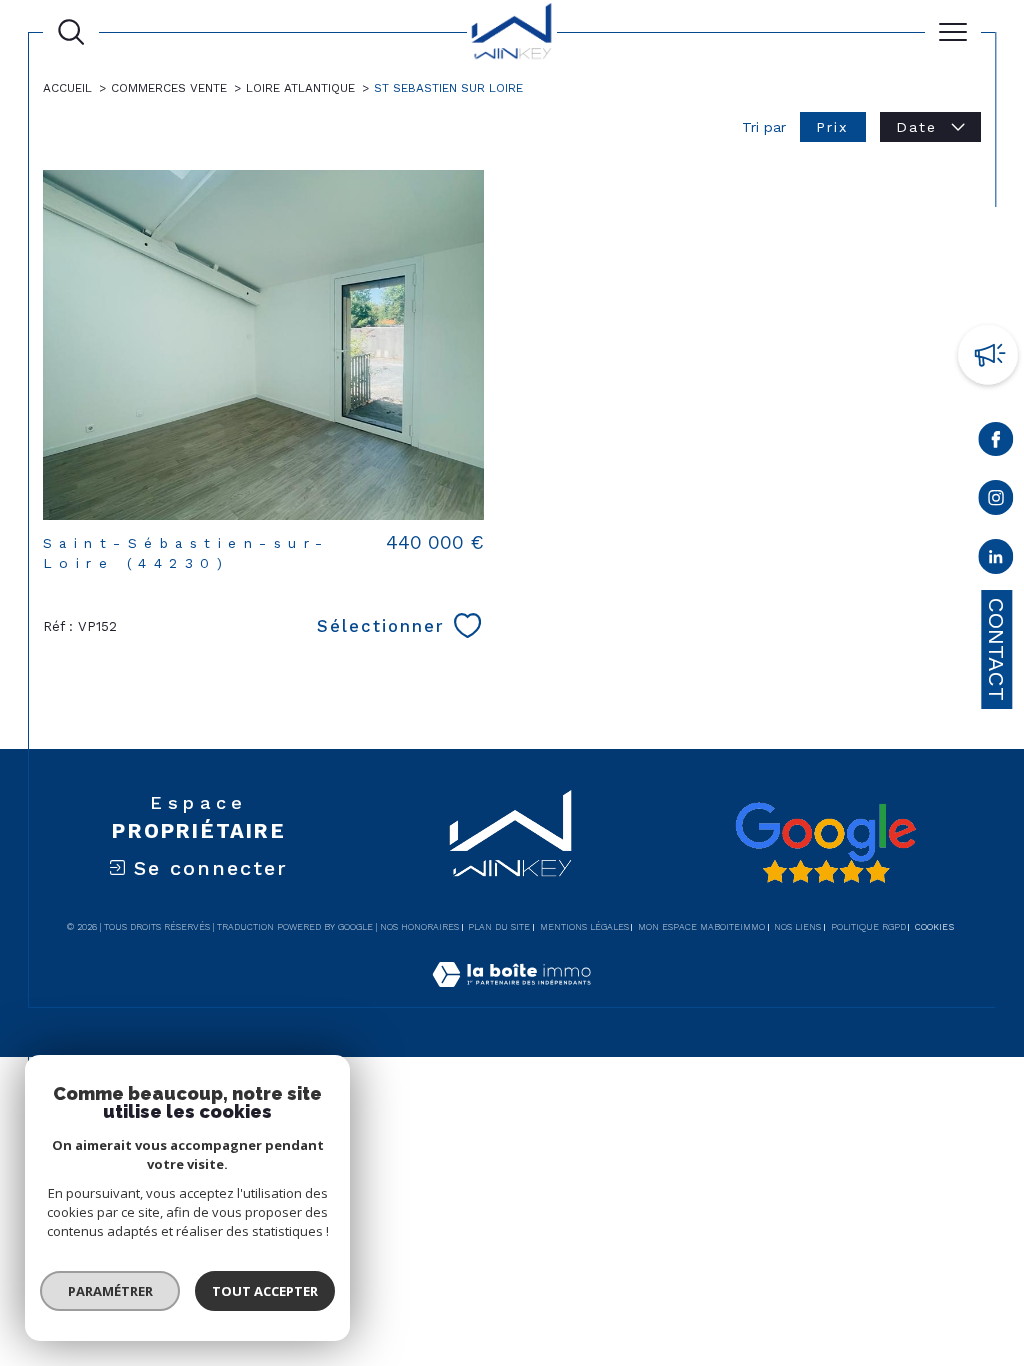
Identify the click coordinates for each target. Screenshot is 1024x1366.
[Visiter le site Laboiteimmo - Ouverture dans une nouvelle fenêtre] (511, 996)
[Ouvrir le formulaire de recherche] (71, 32)
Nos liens (797, 927)
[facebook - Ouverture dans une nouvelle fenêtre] (996, 443)
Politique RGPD (868, 927)
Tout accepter (265, 1291)
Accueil (67, 88)
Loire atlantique (300, 88)
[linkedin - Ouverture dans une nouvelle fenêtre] (996, 560)
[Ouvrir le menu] (953, 32)
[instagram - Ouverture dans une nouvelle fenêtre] (996, 501)
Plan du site (499, 927)
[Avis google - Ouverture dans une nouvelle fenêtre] (825, 843)
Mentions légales (584, 927)
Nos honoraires (419, 927)
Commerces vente (169, 88)
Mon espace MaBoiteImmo (701, 927)
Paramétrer (110, 1291)
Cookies (934, 927)
